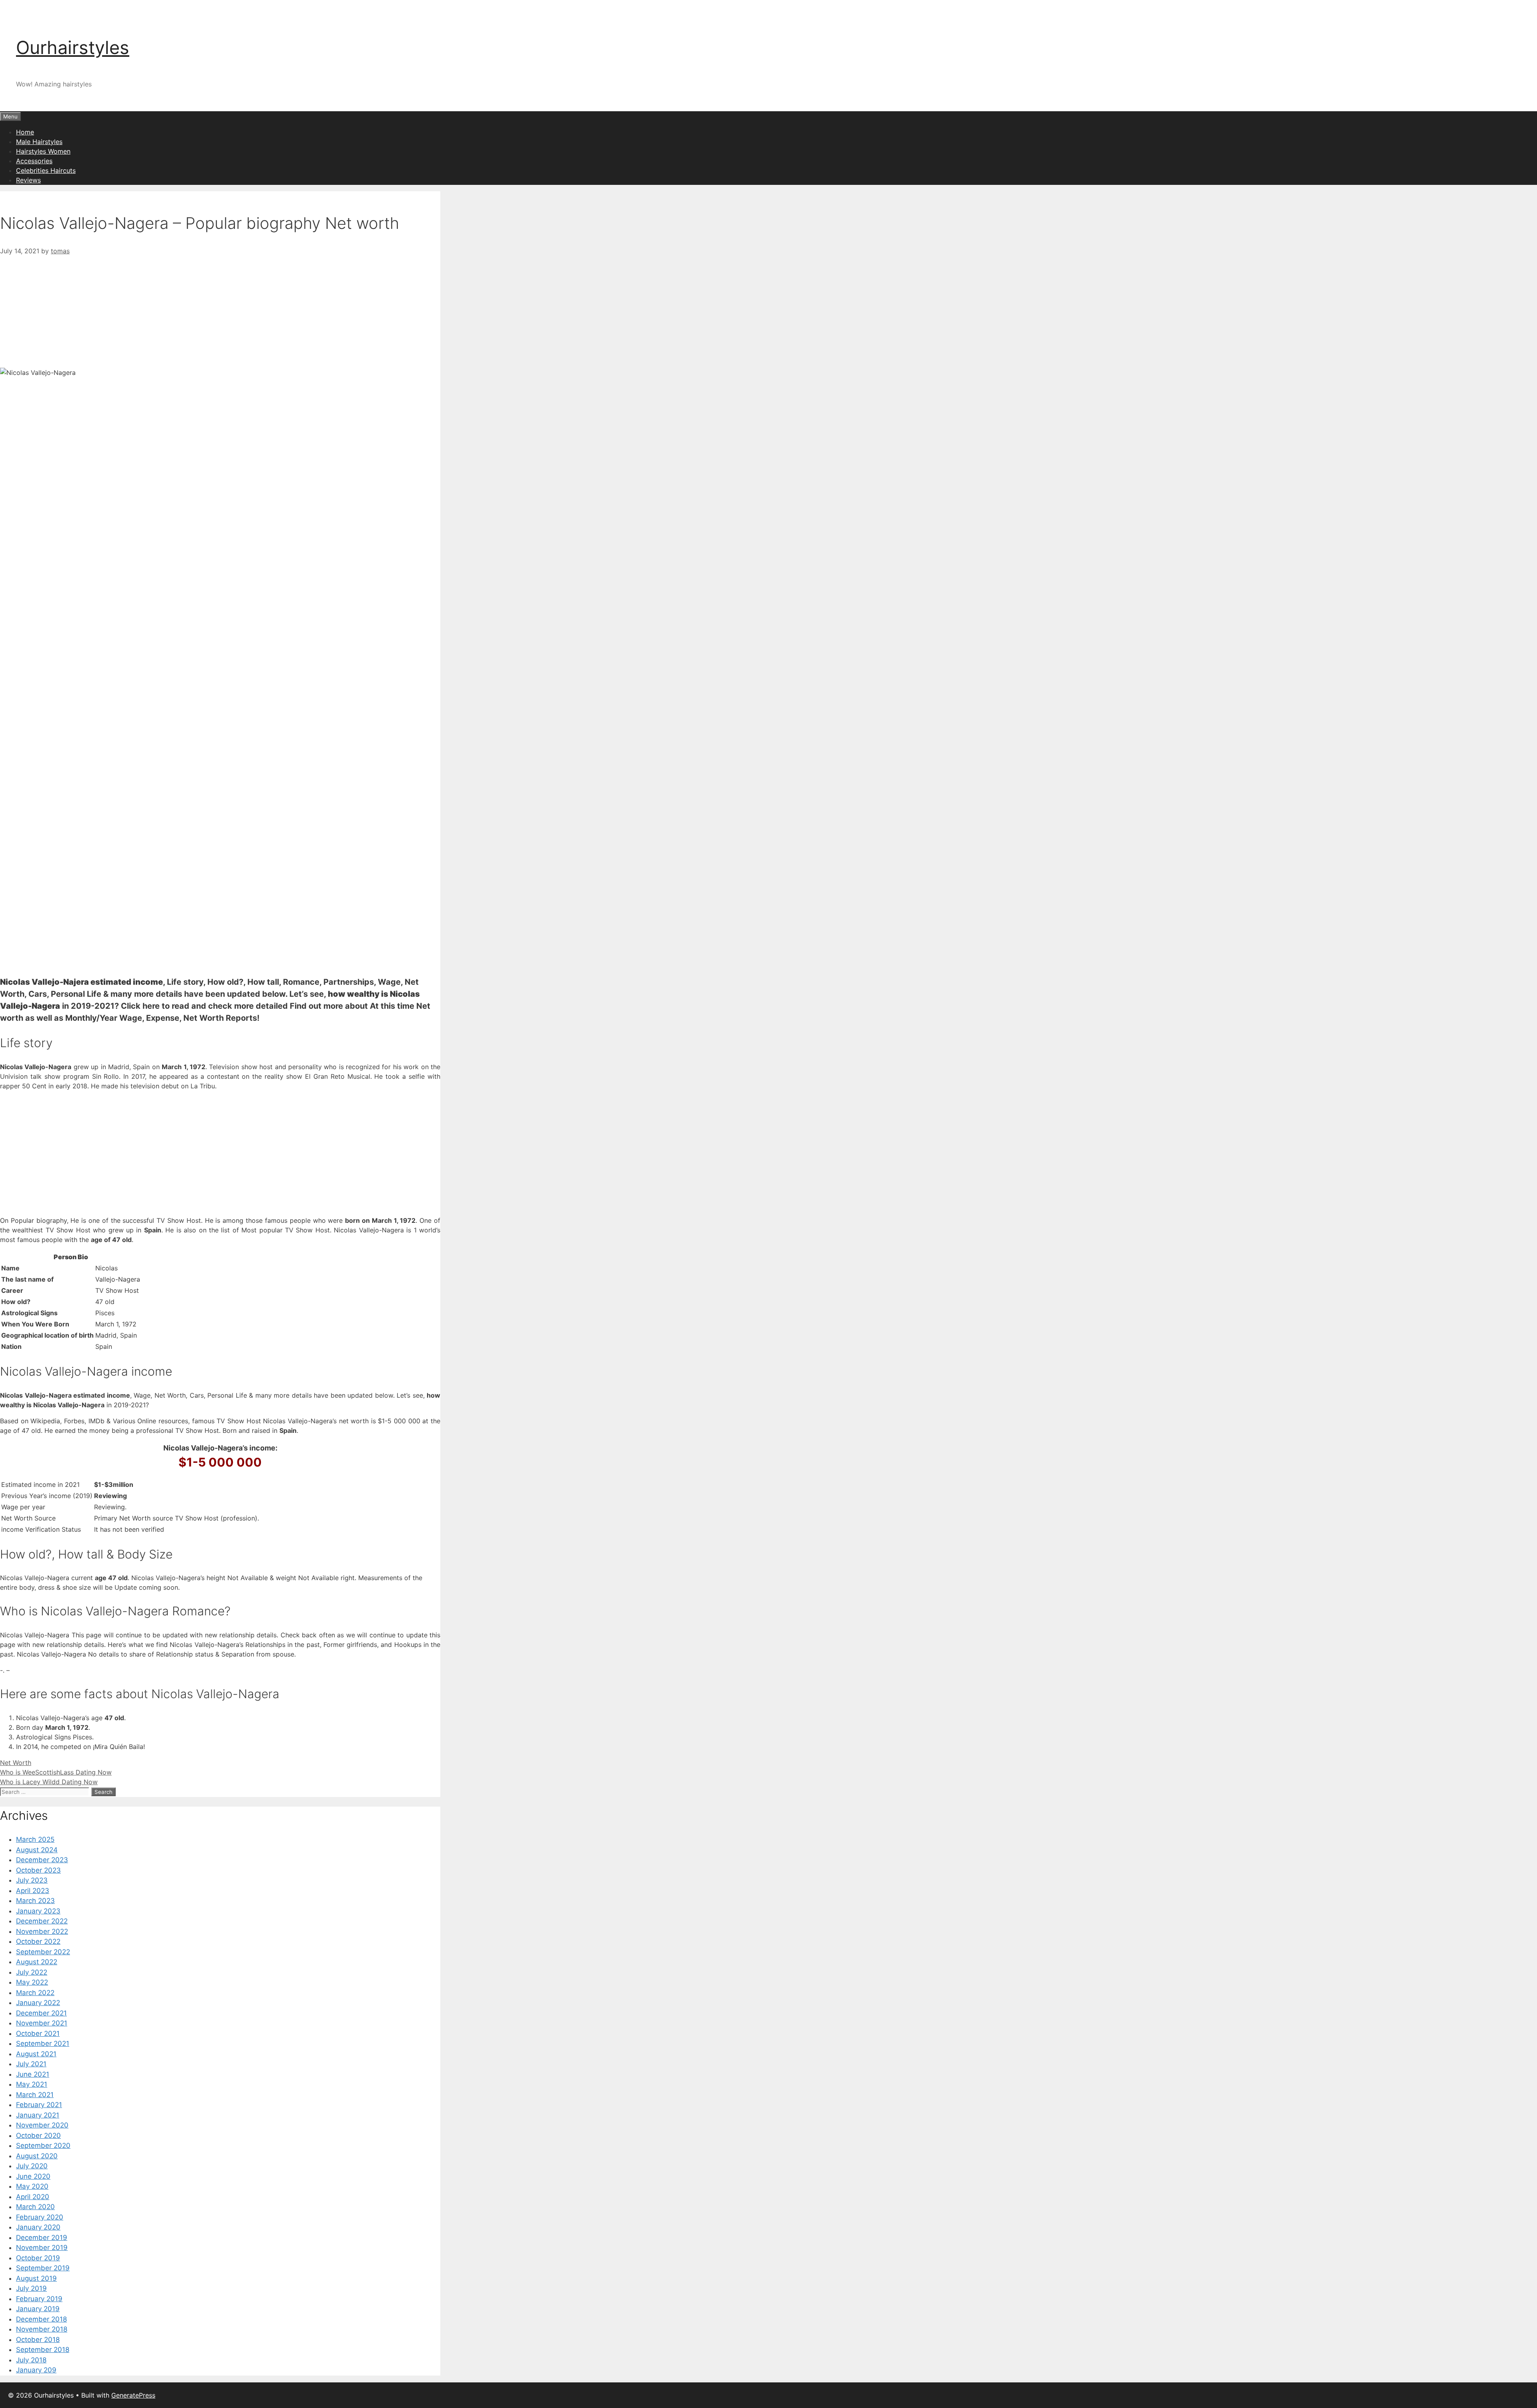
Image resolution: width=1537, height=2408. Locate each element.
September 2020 (43, 2146)
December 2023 (42, 1860)
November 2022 (42, 1931)
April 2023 (33, 1891)
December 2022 (42, 1921)
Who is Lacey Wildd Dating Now (49, 1782)
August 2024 (37, 1850)
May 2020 (32, 2186)
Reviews (28, 180)
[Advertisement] (220, 312)
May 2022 (32, 1982)
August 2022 (37, 1962)
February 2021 (39, 2105)
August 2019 (36, 2278)
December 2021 (41, 2013)
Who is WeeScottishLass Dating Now (56, 1772)
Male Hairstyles (39, 142)
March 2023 (35, 1901)
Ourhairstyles (73, 47)
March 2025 (35, 1839)
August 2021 (36, 2054)
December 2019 (42, 2238)
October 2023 (38, 1870)
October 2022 (38, 1941)
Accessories (34, 161)
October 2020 (38, 2136)
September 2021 (43, 2043)
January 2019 (38, 2309)
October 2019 (38, 2258)
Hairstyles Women (43, 151)
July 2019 (31, 2288)
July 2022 (32, 1972)
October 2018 (38, 2340)
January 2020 (38, 2227)
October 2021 (38, 2033)
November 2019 (42, 2248)
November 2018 (42, 2329)
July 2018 (31, 2360)
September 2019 (43, 2268)
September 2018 (43, 2350)
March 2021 (35, 2095)
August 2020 (37, 2156)
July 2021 (31, 2064)
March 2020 (35, 2207)
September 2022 (43, 1952)
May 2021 (32, 2084)
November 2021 (42, 2023)
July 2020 (32, 2166)
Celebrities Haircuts (46, 170)
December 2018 (41, 2319)
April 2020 (33, 2197)
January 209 (36, 2370)
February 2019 (39, 2299)
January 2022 (38, 2003)
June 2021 (33, 2074)
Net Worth (16, 1763)
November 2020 (42, 2125)
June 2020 (33, 2176)
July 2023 (32, 1880)
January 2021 (38, 2115)
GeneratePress (133, 2395)
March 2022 (35, 1993)
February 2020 (40, 2217)
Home (25, 132)
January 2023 (38, 1911)
